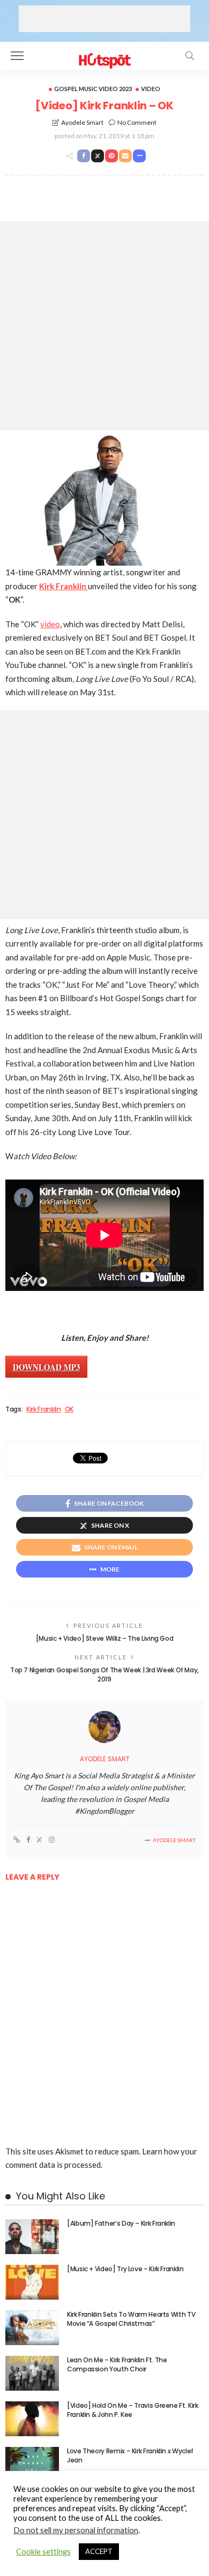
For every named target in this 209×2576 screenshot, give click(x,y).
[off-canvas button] (17, 56)
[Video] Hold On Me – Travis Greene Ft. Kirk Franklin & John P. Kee (133, 2410)
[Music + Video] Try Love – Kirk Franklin (125, 2269)
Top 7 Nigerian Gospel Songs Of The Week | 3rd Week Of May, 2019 (104, 1674)
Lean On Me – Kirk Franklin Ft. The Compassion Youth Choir (117, 2364)
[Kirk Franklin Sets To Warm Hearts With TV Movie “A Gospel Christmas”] (32, 2328)
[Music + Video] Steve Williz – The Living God (105, 1638)
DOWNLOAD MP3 (47, 1367)
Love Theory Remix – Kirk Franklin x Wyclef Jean (130, 2455)
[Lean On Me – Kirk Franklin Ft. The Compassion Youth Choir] (32, 2373)
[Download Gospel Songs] (104, 54)
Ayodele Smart (82, 122)
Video (151, 89)
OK (69, 1409)
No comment (137, 122)
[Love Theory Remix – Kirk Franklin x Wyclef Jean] (32, 2464)
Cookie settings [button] (43, 2552)
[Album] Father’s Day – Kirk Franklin (121, 2223)
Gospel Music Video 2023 (93, 89)
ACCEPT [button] (99, 2551)
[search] (190, 56)
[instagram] (52, 1840)
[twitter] (39, 1840)
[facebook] (28, 1840)
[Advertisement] (104, 19)
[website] (17, 1840)
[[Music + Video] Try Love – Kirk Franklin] (32, 2282)
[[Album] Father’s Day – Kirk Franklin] (32, 2237)
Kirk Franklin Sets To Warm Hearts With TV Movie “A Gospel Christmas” (131, 2319)
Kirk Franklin (43, 1409)
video (50, 624)
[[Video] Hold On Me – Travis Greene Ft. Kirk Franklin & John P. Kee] (32, 2419)
